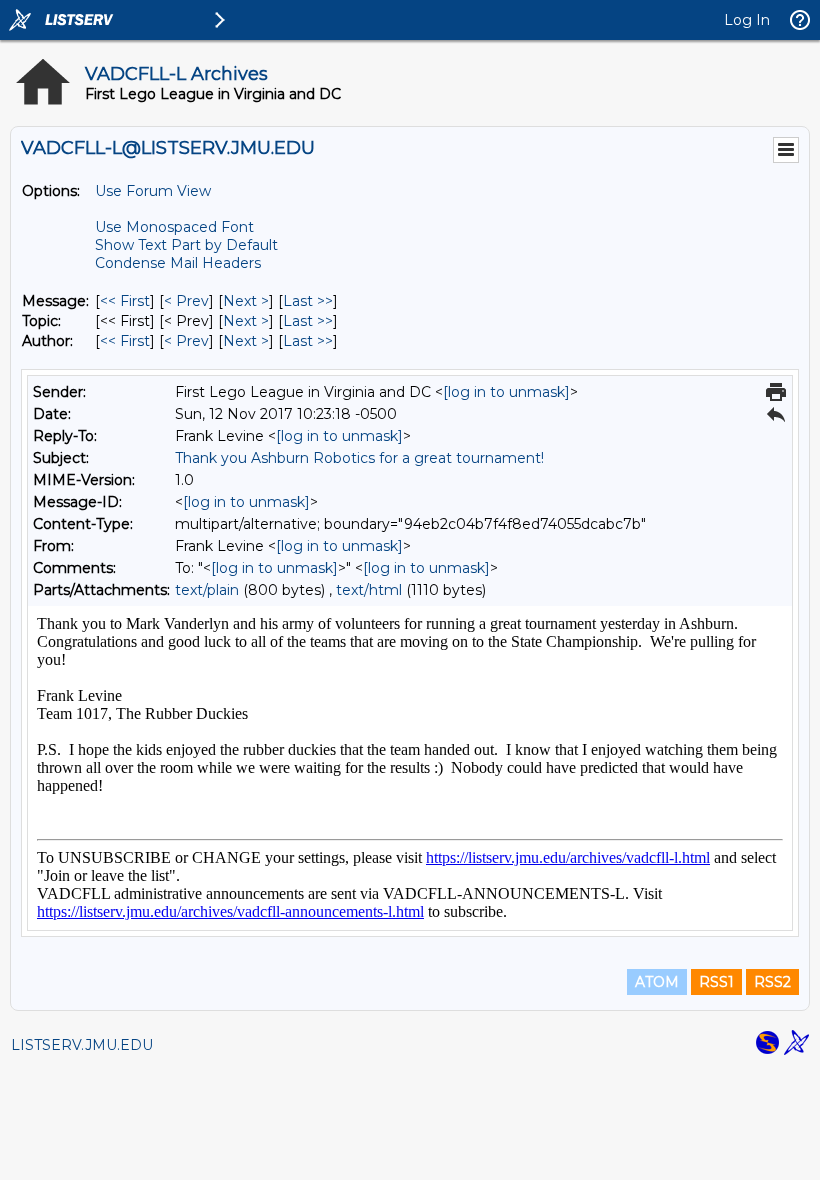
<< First (125, 301)
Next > (246, 301)
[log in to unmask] (506, 392)
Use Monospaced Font (174, 227)
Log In (747, 20)
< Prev (186, 301)
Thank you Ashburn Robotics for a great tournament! (359, 458)
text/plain (207, 590)
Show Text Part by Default (186, 245)
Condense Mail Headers (178, 263)
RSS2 (772, 982)
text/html (369, 590)
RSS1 (716, 982)
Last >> (308, 301)
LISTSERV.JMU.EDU (82, 1045)
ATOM (657, 982)
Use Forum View (153, 191)
